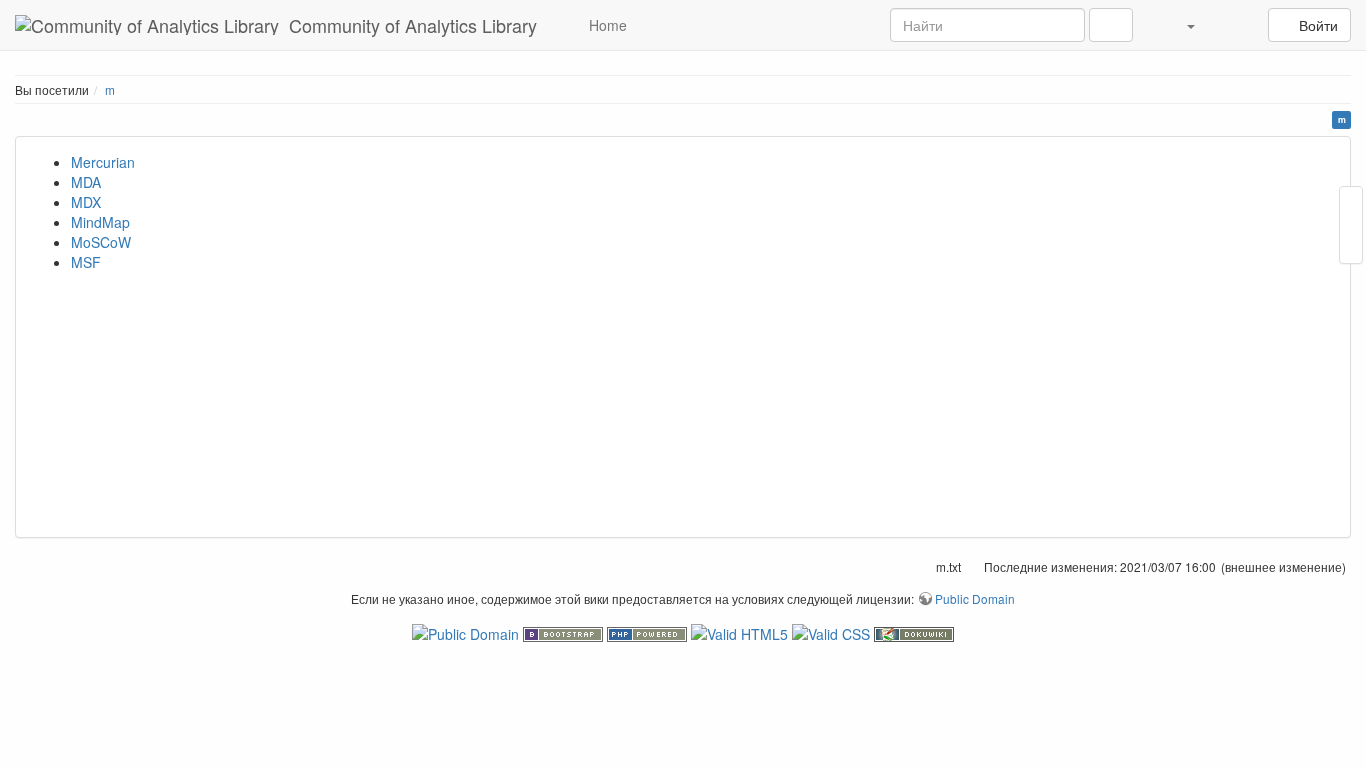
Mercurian (103, 162)
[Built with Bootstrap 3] (565, 632)
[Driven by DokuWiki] (914, 632)
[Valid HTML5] (741, 632)
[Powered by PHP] (649, 632)
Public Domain (975, 598)
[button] (1179, 25)
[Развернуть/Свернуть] (1234, 25)
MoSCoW (101, 242)
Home (606, 25)
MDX (86, 202)
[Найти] (1111, 25)
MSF (86, 262)
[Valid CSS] (833, 632)
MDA (86, 182)
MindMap (100, 222)
